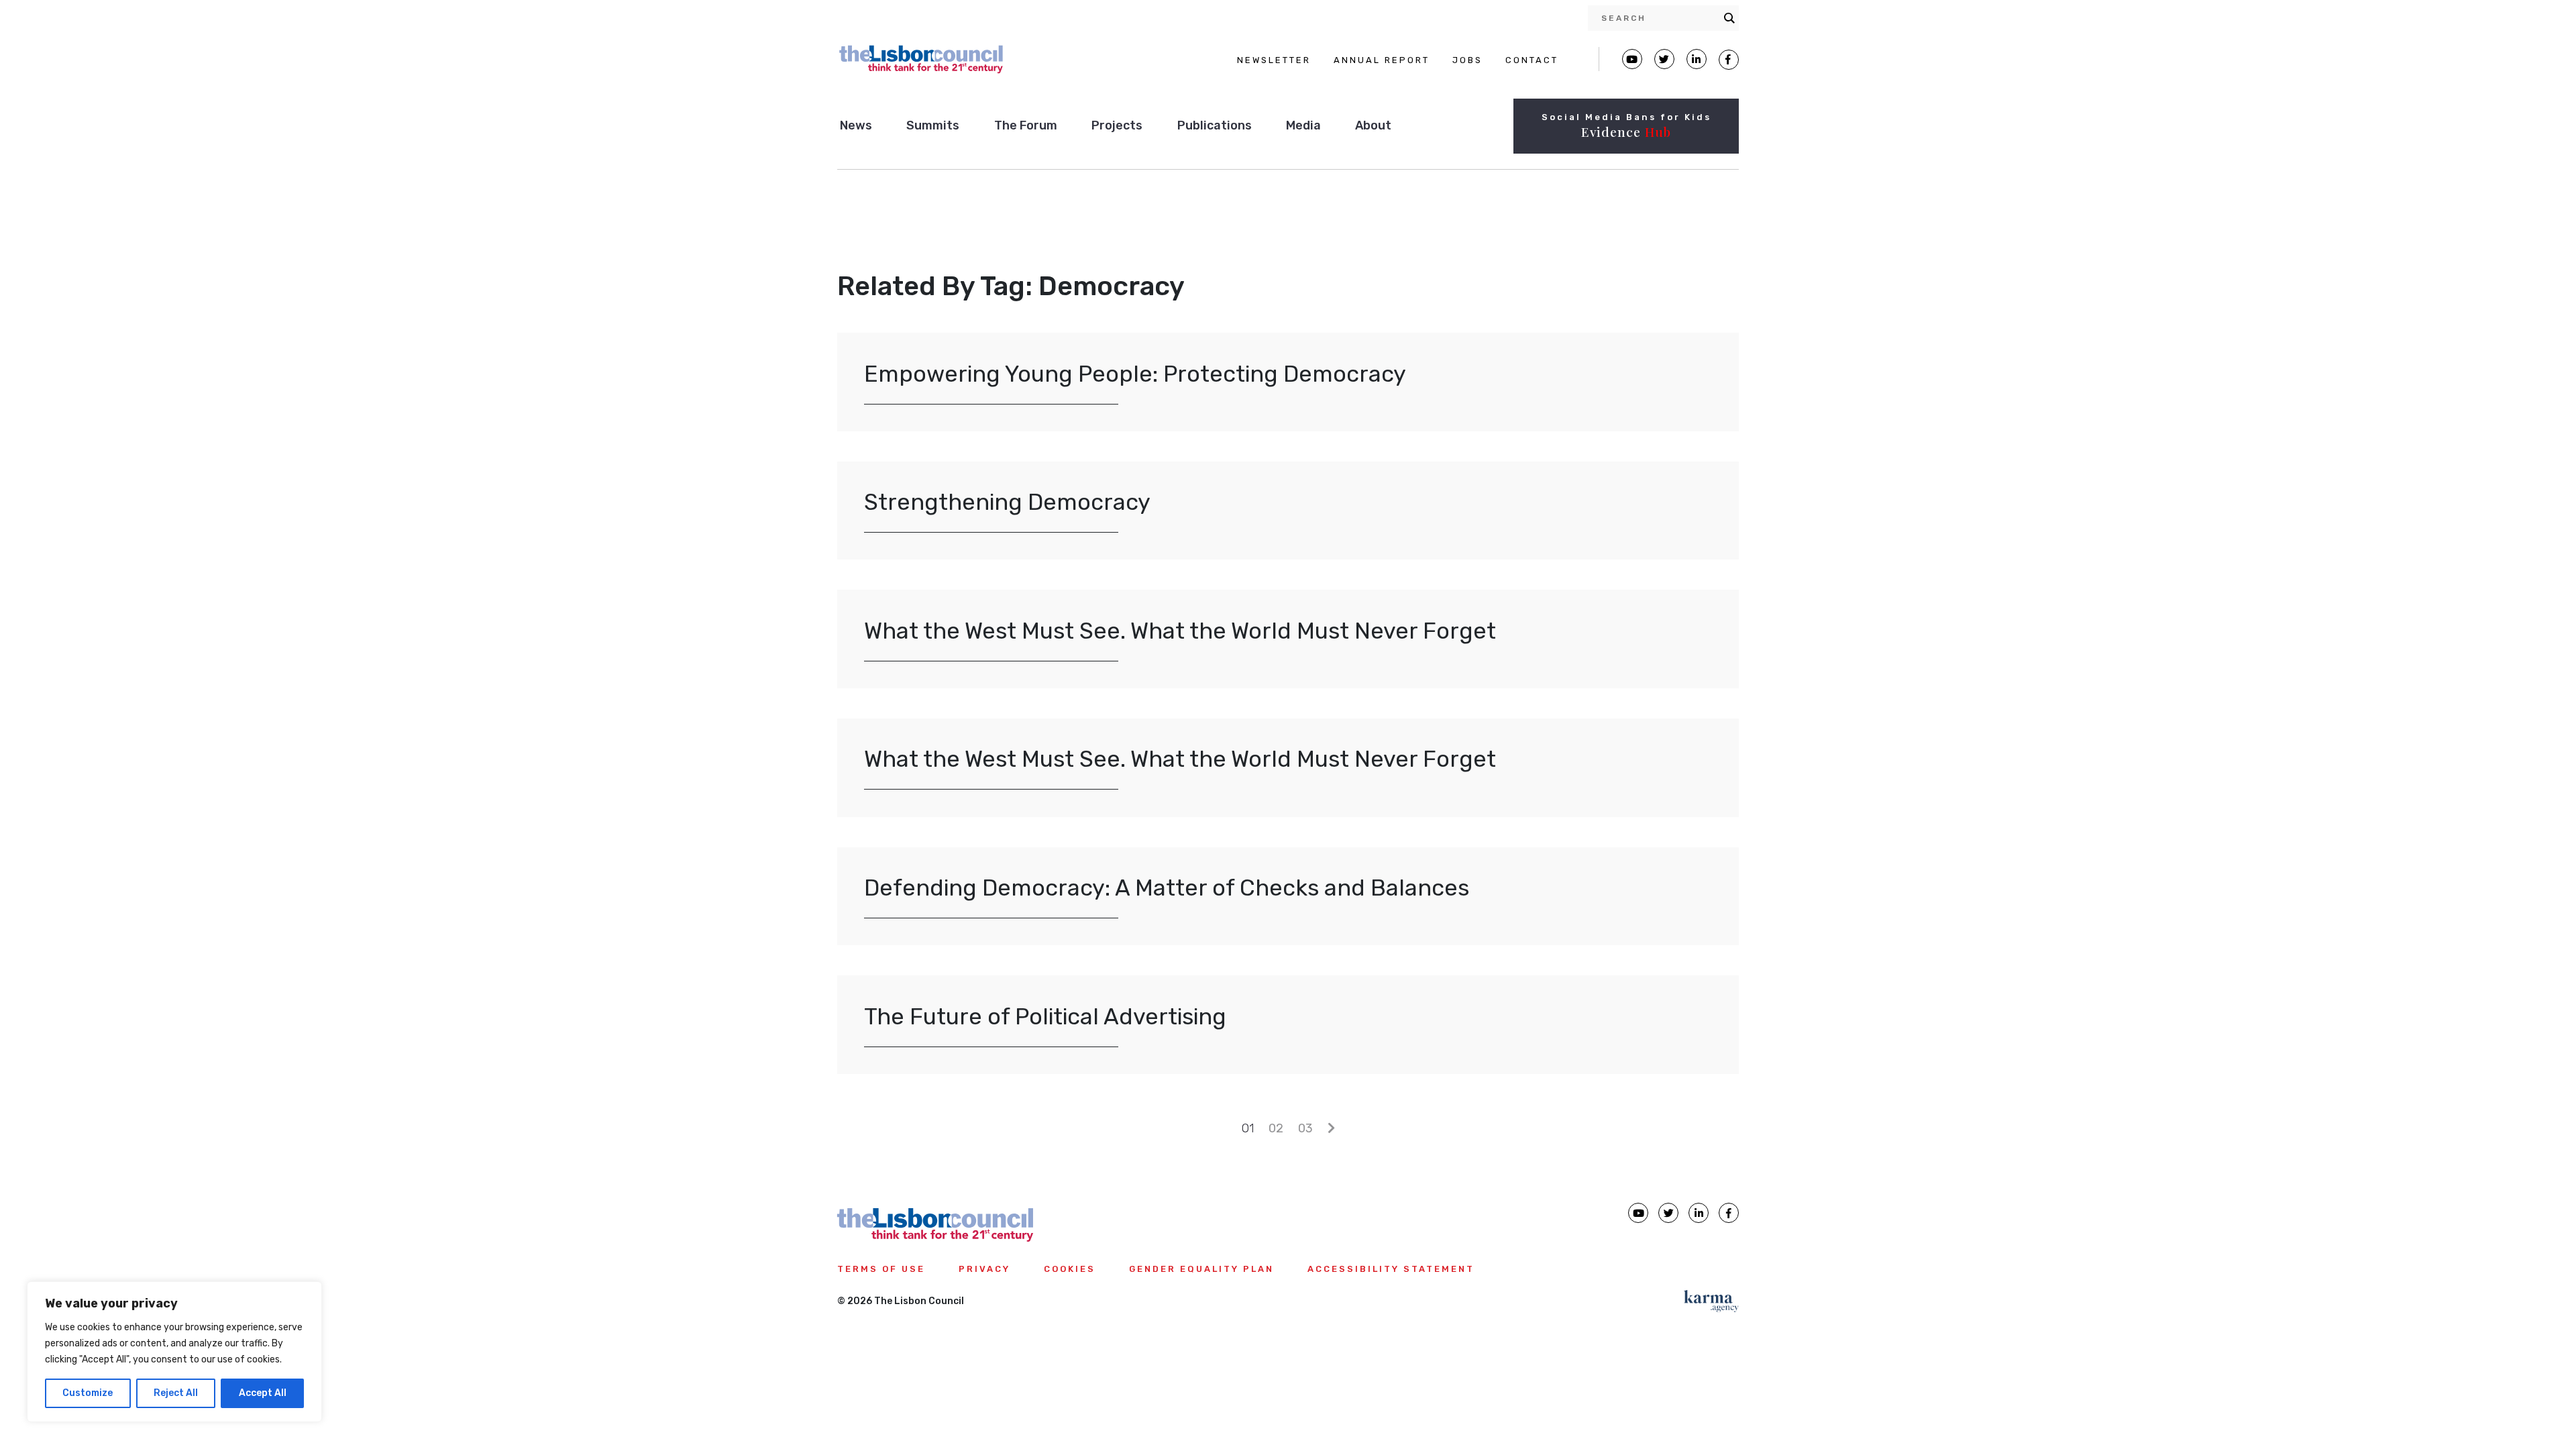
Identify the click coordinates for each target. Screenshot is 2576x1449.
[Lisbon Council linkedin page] (1699, 1213)
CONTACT (1532, 60)
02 (1276, 1128)
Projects (1117, 125)
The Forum (1026, 125)
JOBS (1467, 60)
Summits (933, 125)
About (1373, 125)
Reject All (176, 1393)
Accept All (263, 1393)
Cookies (1070, 1269)
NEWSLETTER (1274, 60)
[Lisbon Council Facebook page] (1729, 60)
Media (1303, 125)
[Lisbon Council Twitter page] (1664, 59)
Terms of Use (881, 1269)
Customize (88, 1393)
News (856, 125)
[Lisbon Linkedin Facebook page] (1697, 59)
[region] (174, 1352)
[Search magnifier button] (1729, 18)
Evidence (1626, 131)
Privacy (984, 1269)
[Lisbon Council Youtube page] (1632, 59)
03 (1305, 1128)
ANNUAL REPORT (1382, 60)
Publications (1215, 125)
